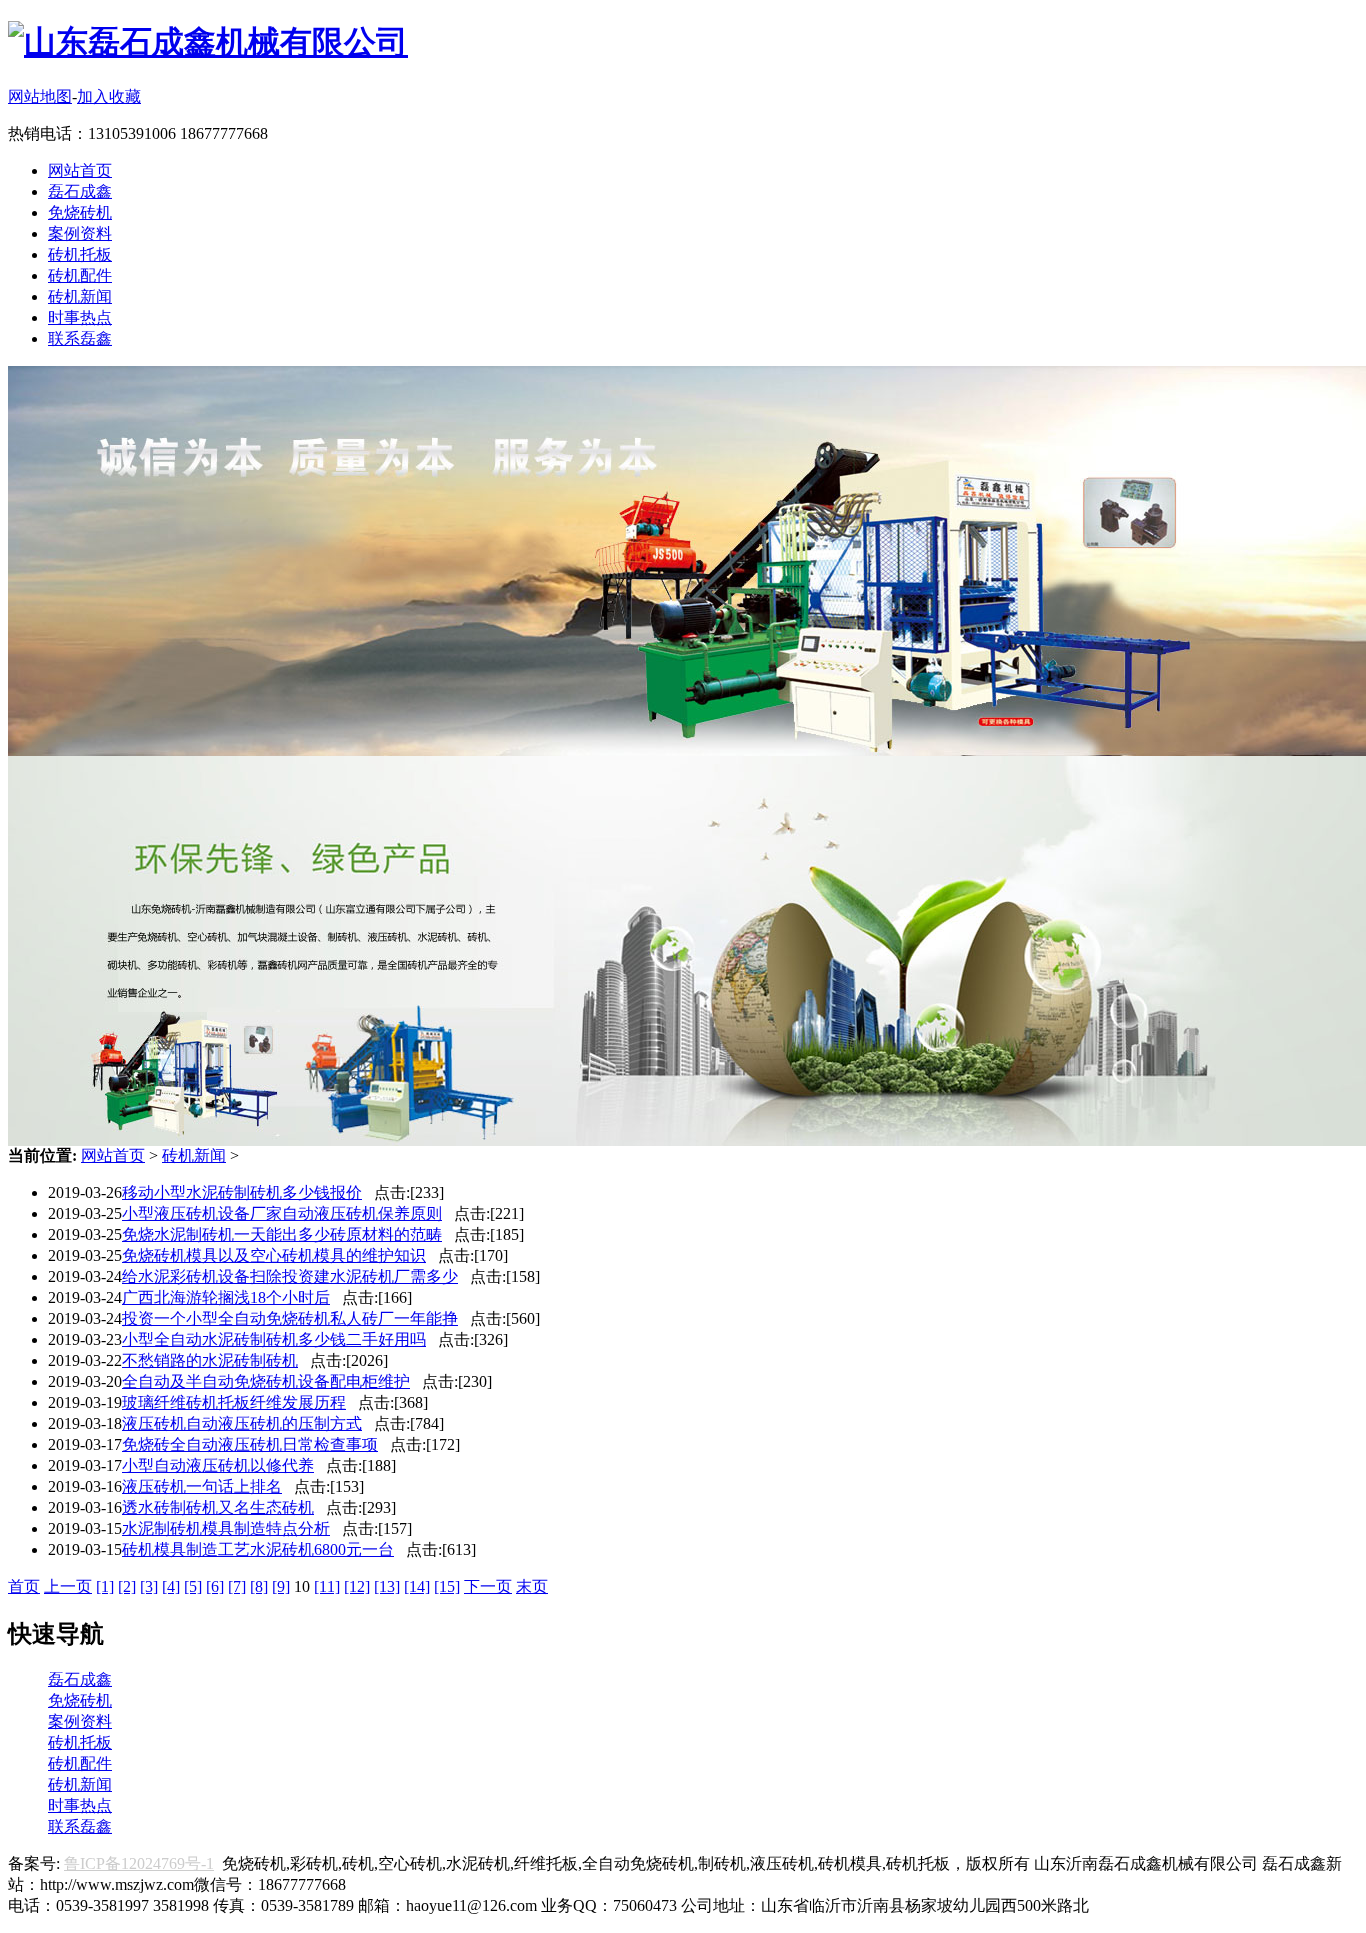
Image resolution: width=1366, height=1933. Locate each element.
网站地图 (40, 96)
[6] (215, 1586)
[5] (193, 1586)
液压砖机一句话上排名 (202, 1486)
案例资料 (80, 233)
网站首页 (80, 170)
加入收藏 (109, 96)
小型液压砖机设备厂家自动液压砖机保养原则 (282, 1213)
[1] (105, 1586)
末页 (532, 1586)
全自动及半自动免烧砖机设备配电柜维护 (266, 1381)
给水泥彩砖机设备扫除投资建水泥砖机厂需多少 (290, 1276)
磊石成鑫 (80, 191)
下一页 (488, 1586)
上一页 (68, 1586)
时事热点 (80, 317)
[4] (171, 1586)
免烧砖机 (80, 212)
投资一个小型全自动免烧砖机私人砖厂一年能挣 (290, 1318)
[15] (447, 1586)
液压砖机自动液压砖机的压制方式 (242, 1423)
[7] (237, 1586)
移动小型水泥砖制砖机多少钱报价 (242, 1192)
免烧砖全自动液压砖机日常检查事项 (250, 1444)
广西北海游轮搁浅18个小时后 (226, 1297)
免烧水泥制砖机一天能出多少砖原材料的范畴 (282, 1234)
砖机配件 (80, 275)
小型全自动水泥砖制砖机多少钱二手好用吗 (274, 1339)
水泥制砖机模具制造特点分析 (226, 1528)
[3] (149, 1586)
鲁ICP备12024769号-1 (139, 1863)
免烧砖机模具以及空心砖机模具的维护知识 (274, 1255)
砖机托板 (80, 254)
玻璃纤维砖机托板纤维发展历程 (234, 1402)
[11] (327, 1586)
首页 (24, 1586)
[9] (281, 1586)
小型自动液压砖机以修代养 (218, 1465)
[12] (357, 1586)
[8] (259, 1586)
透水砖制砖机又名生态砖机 (218, 1507)
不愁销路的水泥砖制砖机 (210, 1360)
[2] (127, 1586)
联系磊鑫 (80, 338)
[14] (417, 1586)
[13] (387, 1586)
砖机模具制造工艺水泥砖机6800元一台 (258, 1549)
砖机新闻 (80, 296)
